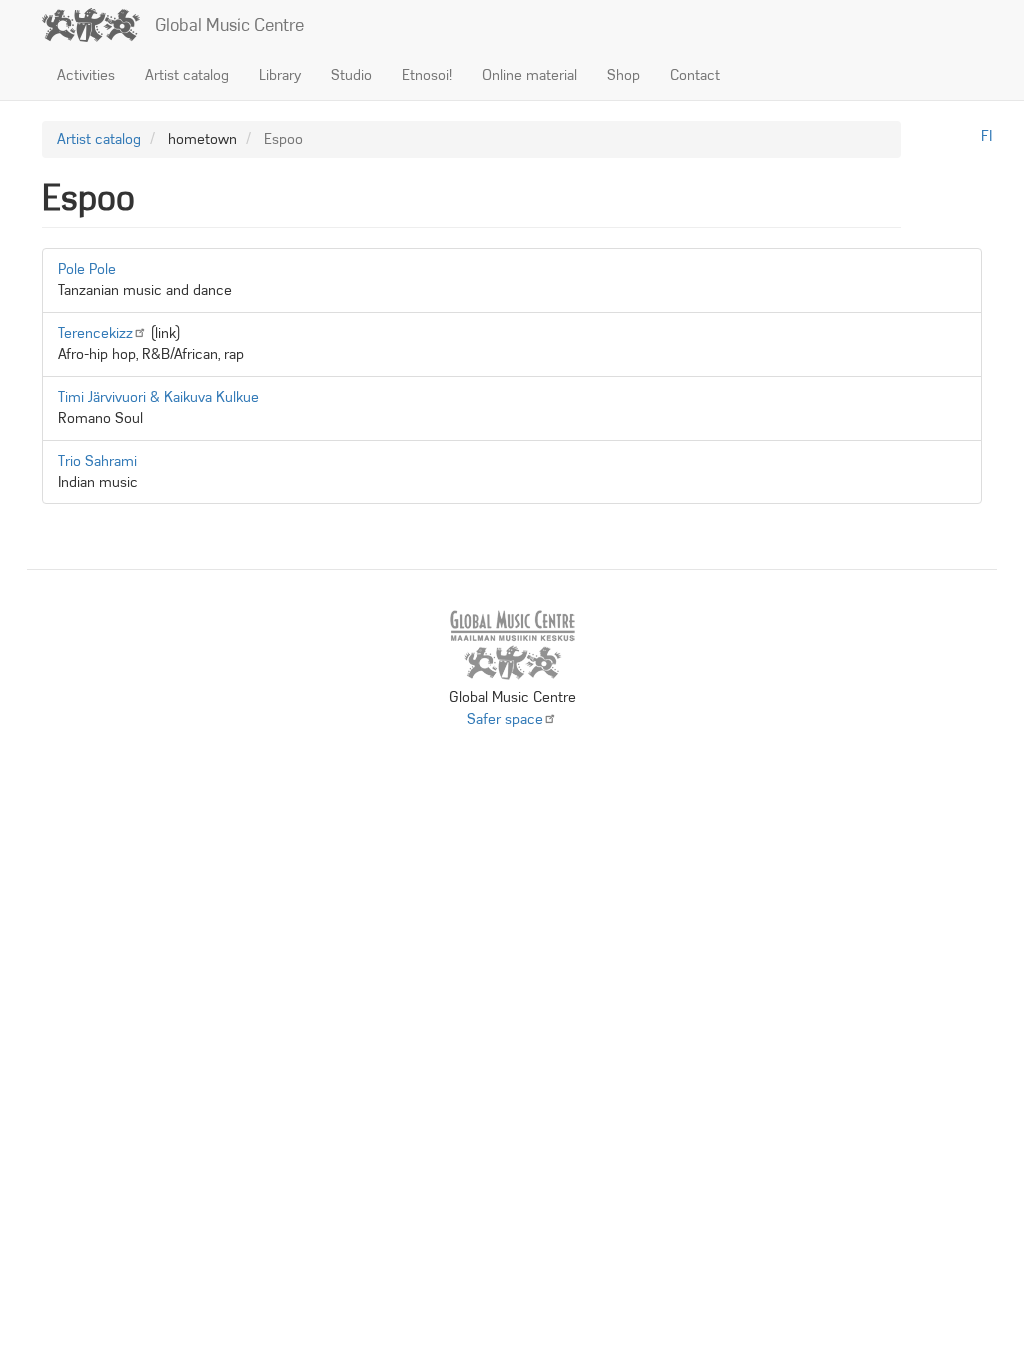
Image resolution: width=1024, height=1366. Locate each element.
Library (280, 75)
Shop (623, 75)
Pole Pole (87, 269)
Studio (351, 75)
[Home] (98, 25)
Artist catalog (187, 75)
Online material (529, 75)
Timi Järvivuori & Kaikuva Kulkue (158, 397)
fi (986, 136)
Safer (505, 719)
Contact (695, 75)
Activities (86, 75)
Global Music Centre (229, 25)
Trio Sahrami (97, 461)
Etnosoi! (427, 75)
